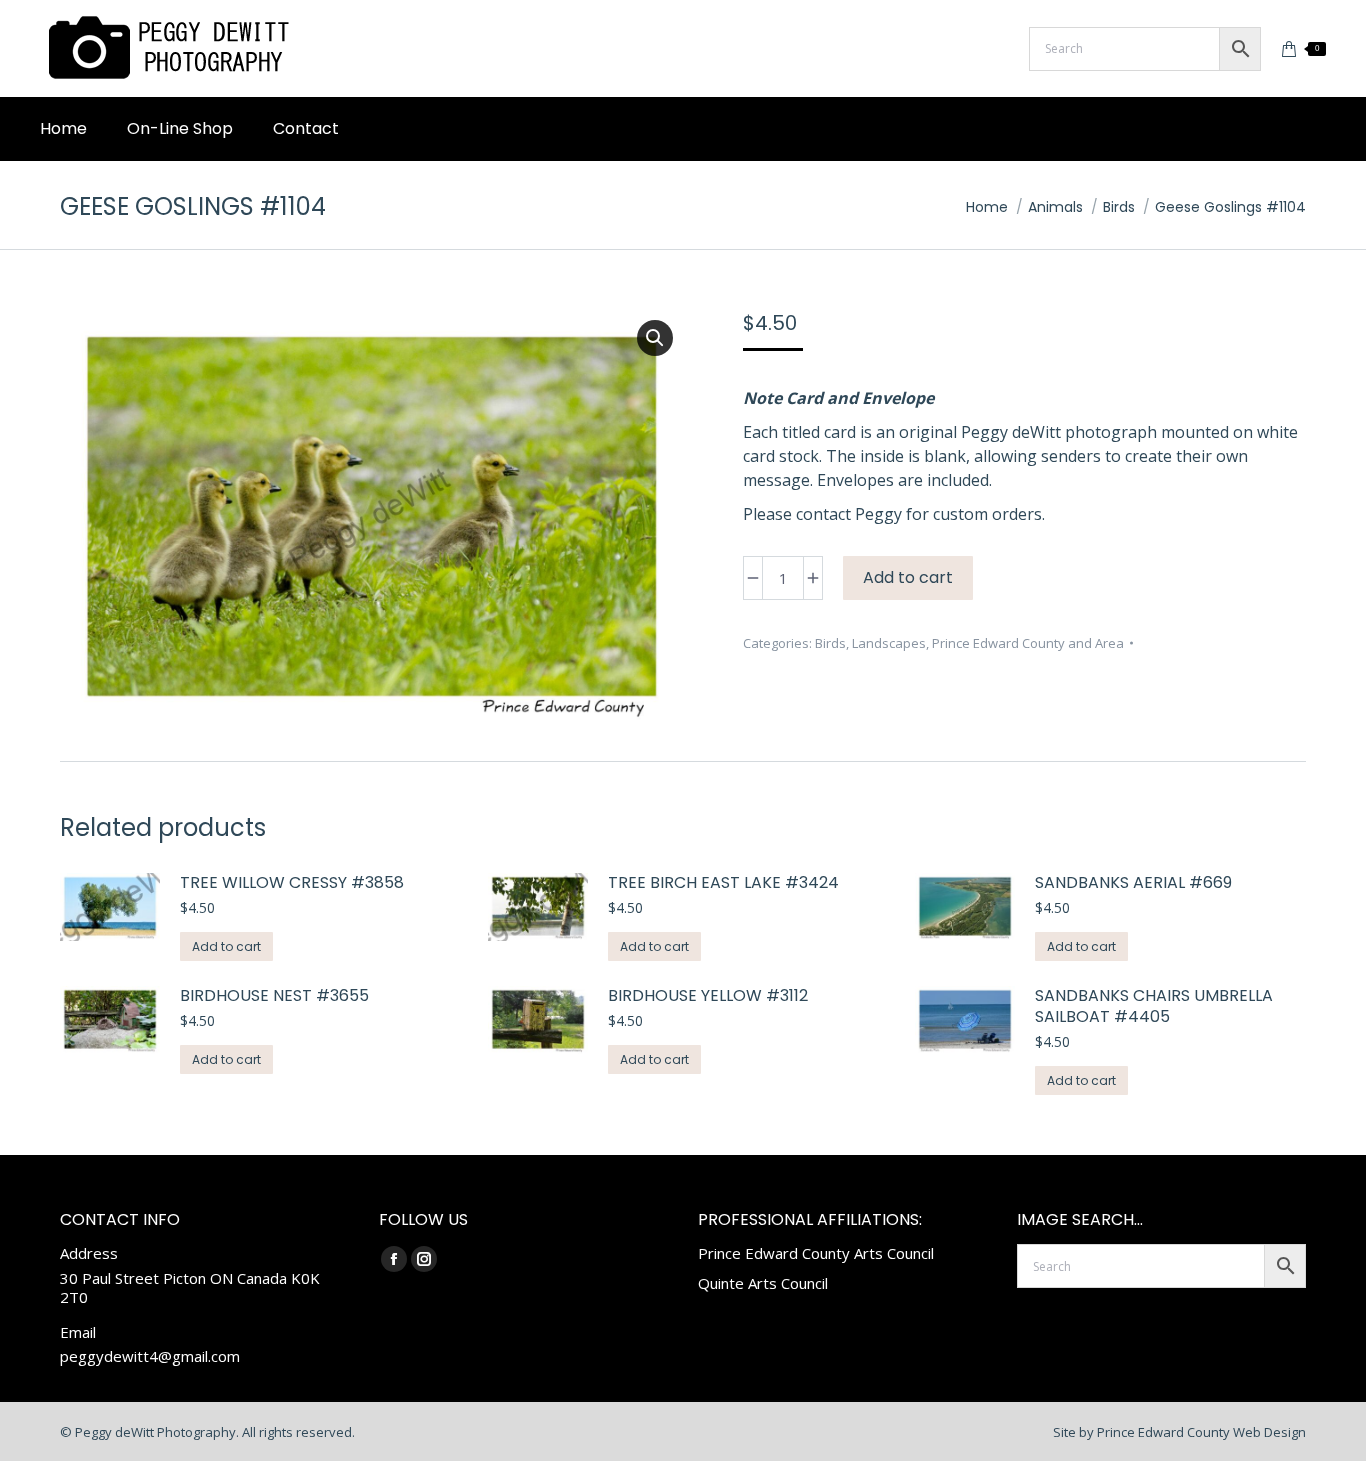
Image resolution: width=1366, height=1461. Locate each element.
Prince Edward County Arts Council (816, 1253)
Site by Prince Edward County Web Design (1179, 1432)
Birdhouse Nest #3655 (274, 996)
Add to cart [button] (226, 946)
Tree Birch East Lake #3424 (723, 883)
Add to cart (908, 577)
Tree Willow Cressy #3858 (292, 883)
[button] (655, 338)
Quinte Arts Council (763, 1283)
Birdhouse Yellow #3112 (708, 996)
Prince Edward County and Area (1028, 643)
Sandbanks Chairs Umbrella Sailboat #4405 (1154, 1007)
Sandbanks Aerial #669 (1133, 883)
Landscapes (889, 643)
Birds (830, 643)
